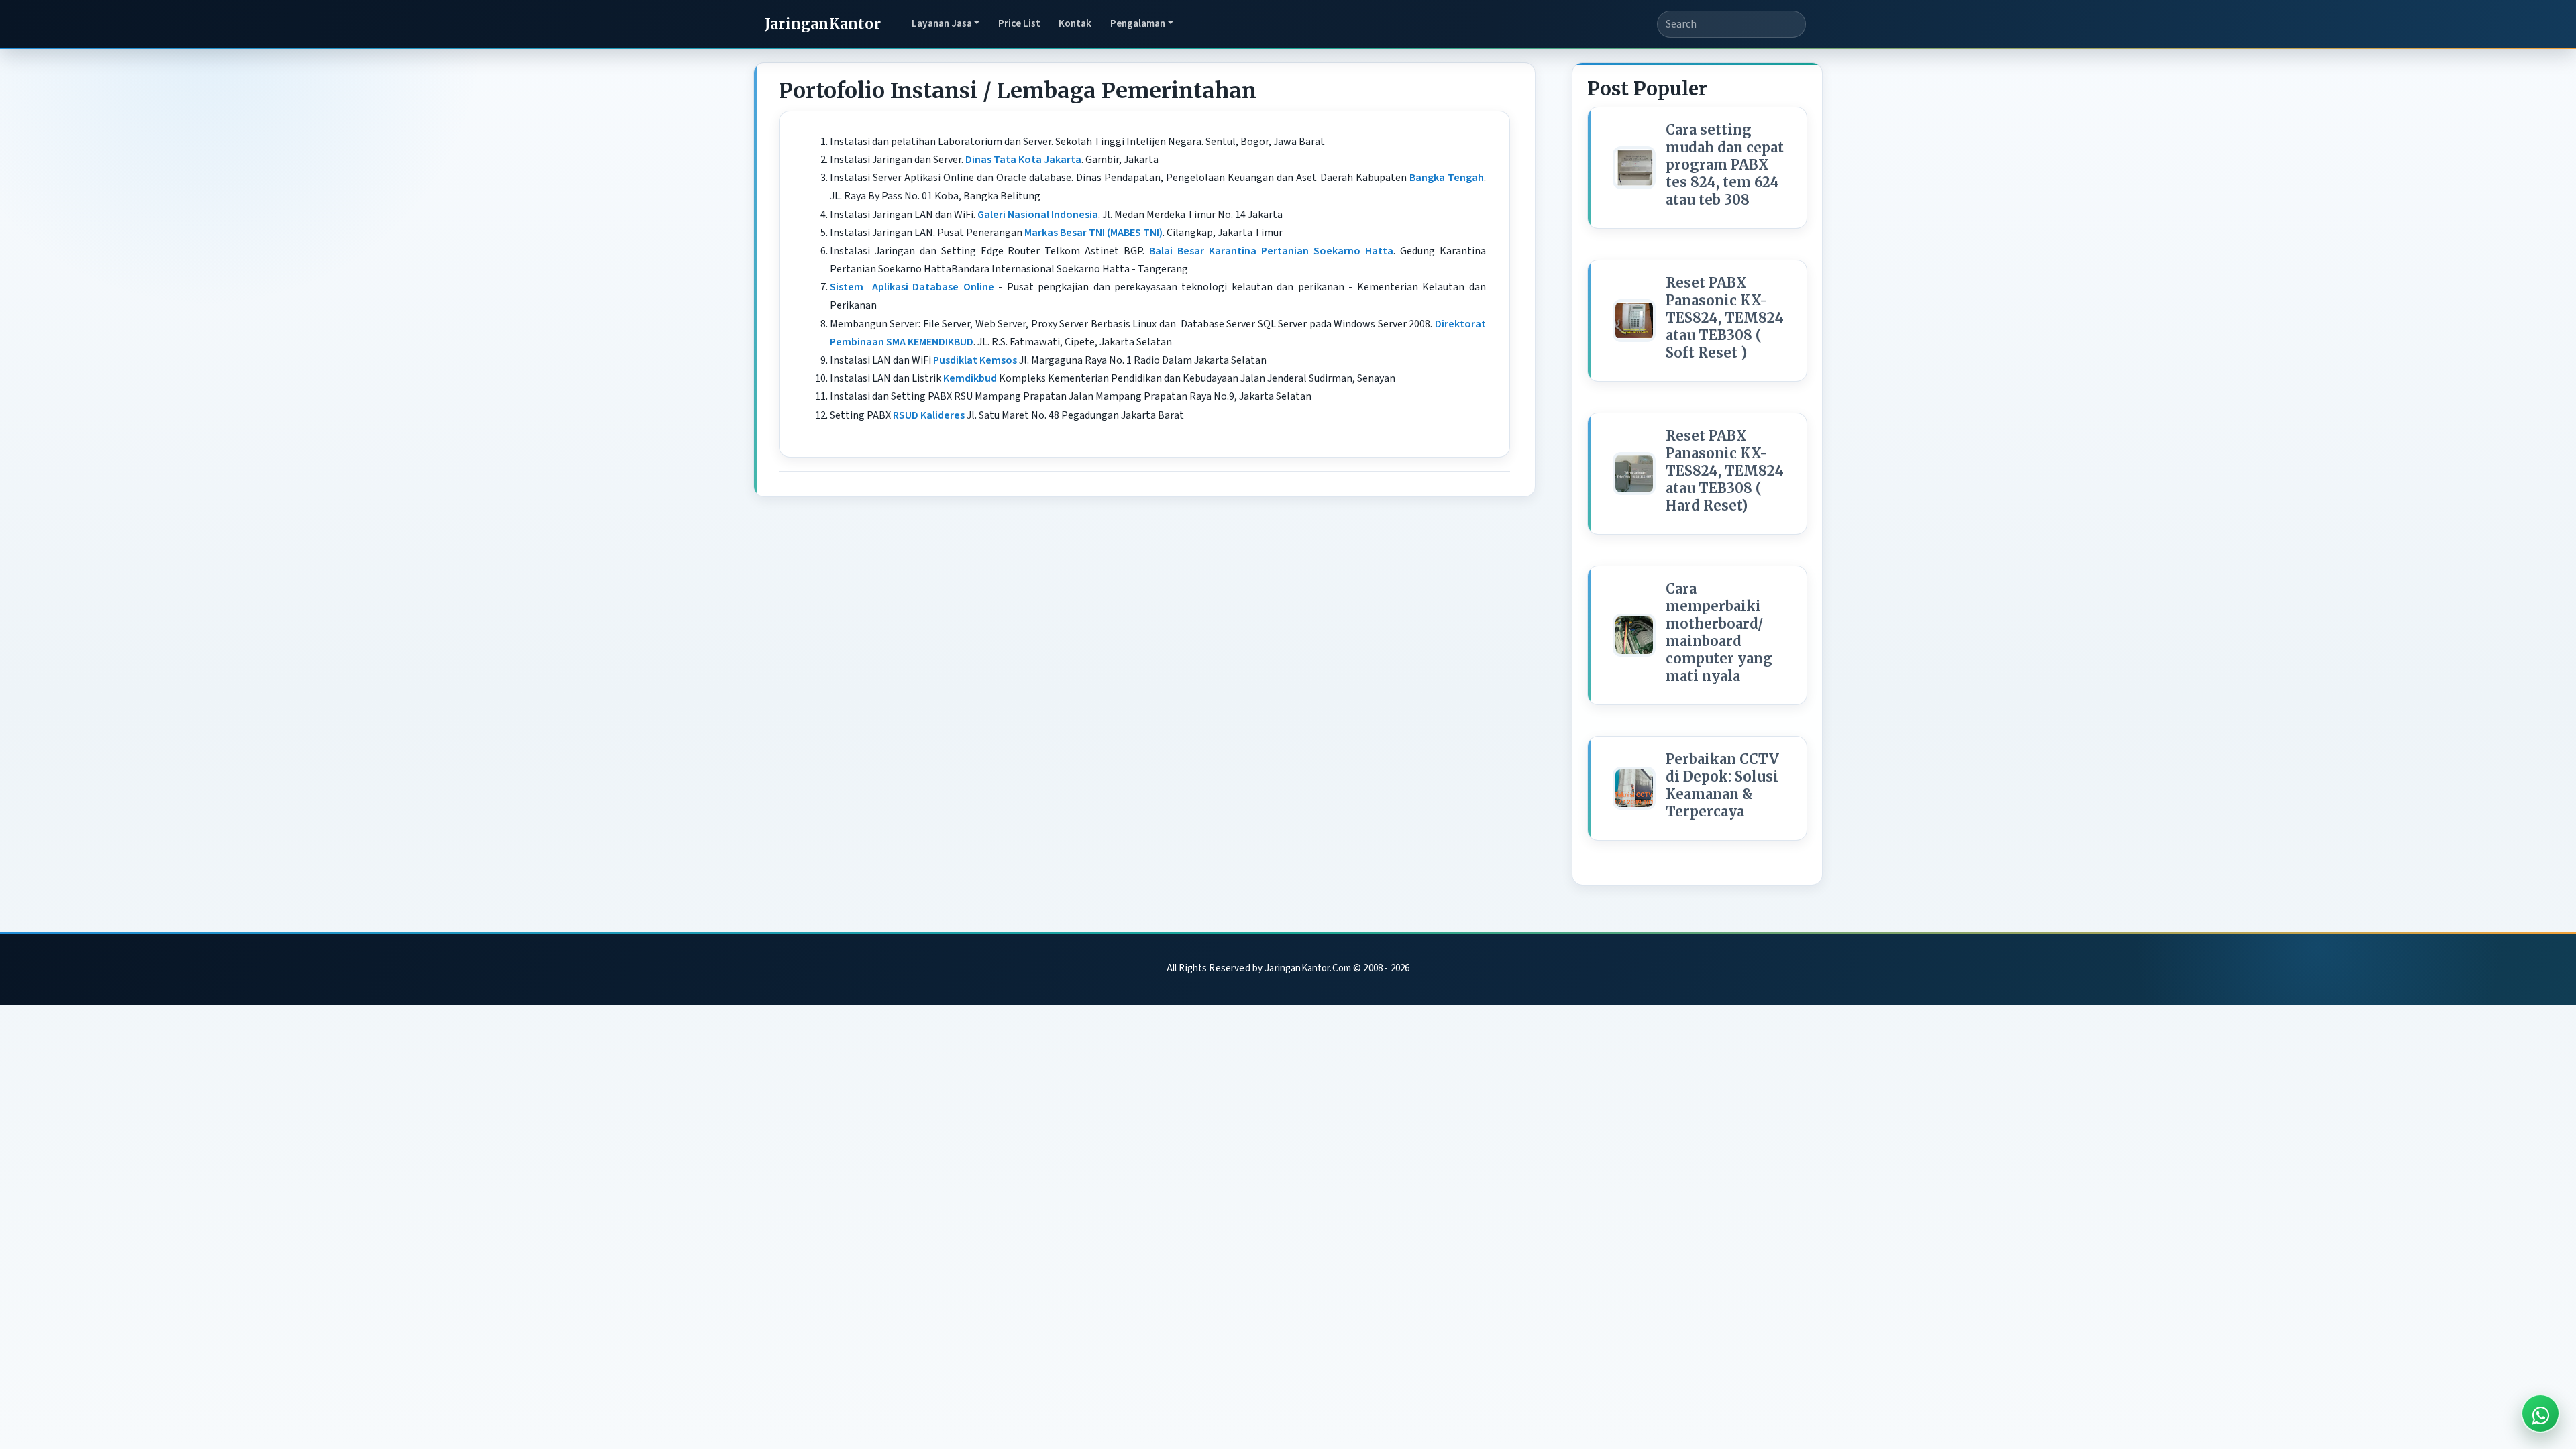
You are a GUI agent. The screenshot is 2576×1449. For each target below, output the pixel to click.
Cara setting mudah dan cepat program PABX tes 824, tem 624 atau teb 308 (1725, 165)
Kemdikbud (970, 378)
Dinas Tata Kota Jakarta (1023, 160)
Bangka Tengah (1447, 178)
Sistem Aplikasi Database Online (912, 287)
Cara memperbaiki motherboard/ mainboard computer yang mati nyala (1719, 632)
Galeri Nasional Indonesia (1038, 215)
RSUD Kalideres (929, 415)
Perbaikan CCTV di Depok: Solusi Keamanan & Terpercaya (1722, 785)
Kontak (1075, 23)
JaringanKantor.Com (1308, 968)
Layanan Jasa (942, 23)
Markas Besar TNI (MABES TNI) (1093, 233)
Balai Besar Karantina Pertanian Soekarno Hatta (1271, 251)
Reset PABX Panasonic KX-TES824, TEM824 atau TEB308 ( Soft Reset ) (1725, 318)
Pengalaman (1138, 23)
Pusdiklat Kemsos (975, 360)
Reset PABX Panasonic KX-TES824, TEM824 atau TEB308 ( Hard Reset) (1725, 471)
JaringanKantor (823, 24)
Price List (1019, 23)
